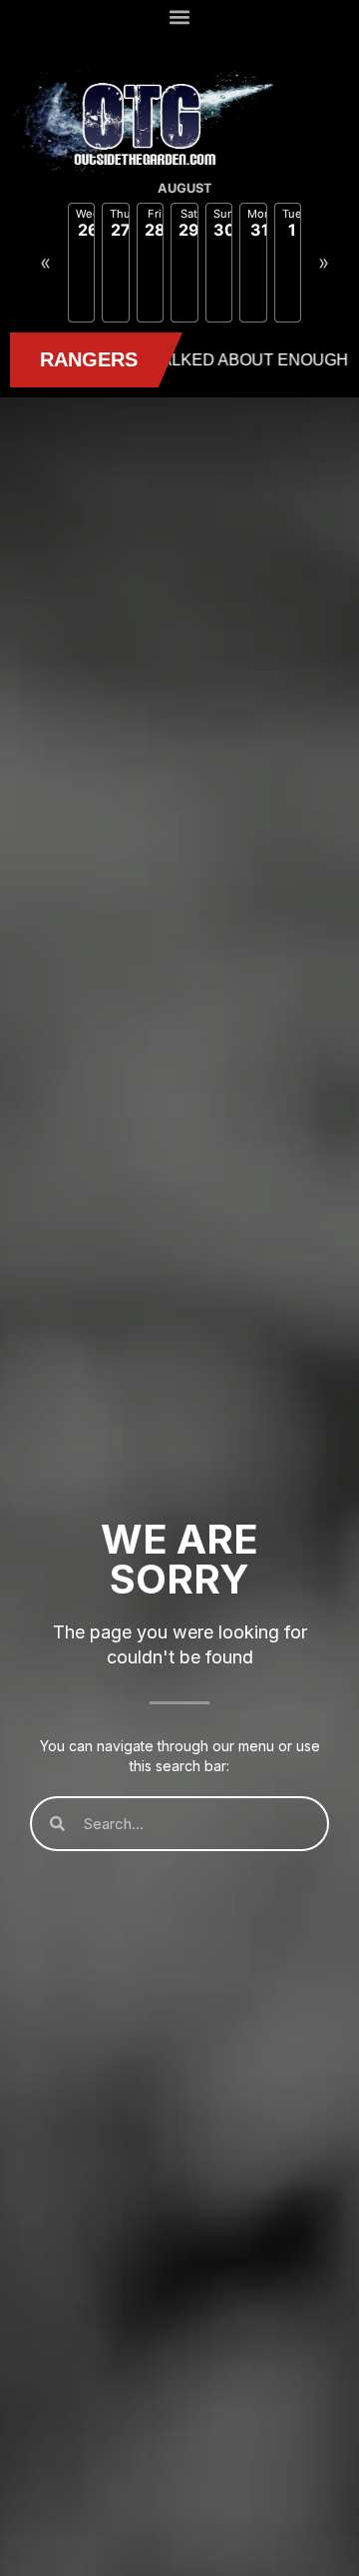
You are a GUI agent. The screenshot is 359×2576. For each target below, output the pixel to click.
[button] (180, 16)
